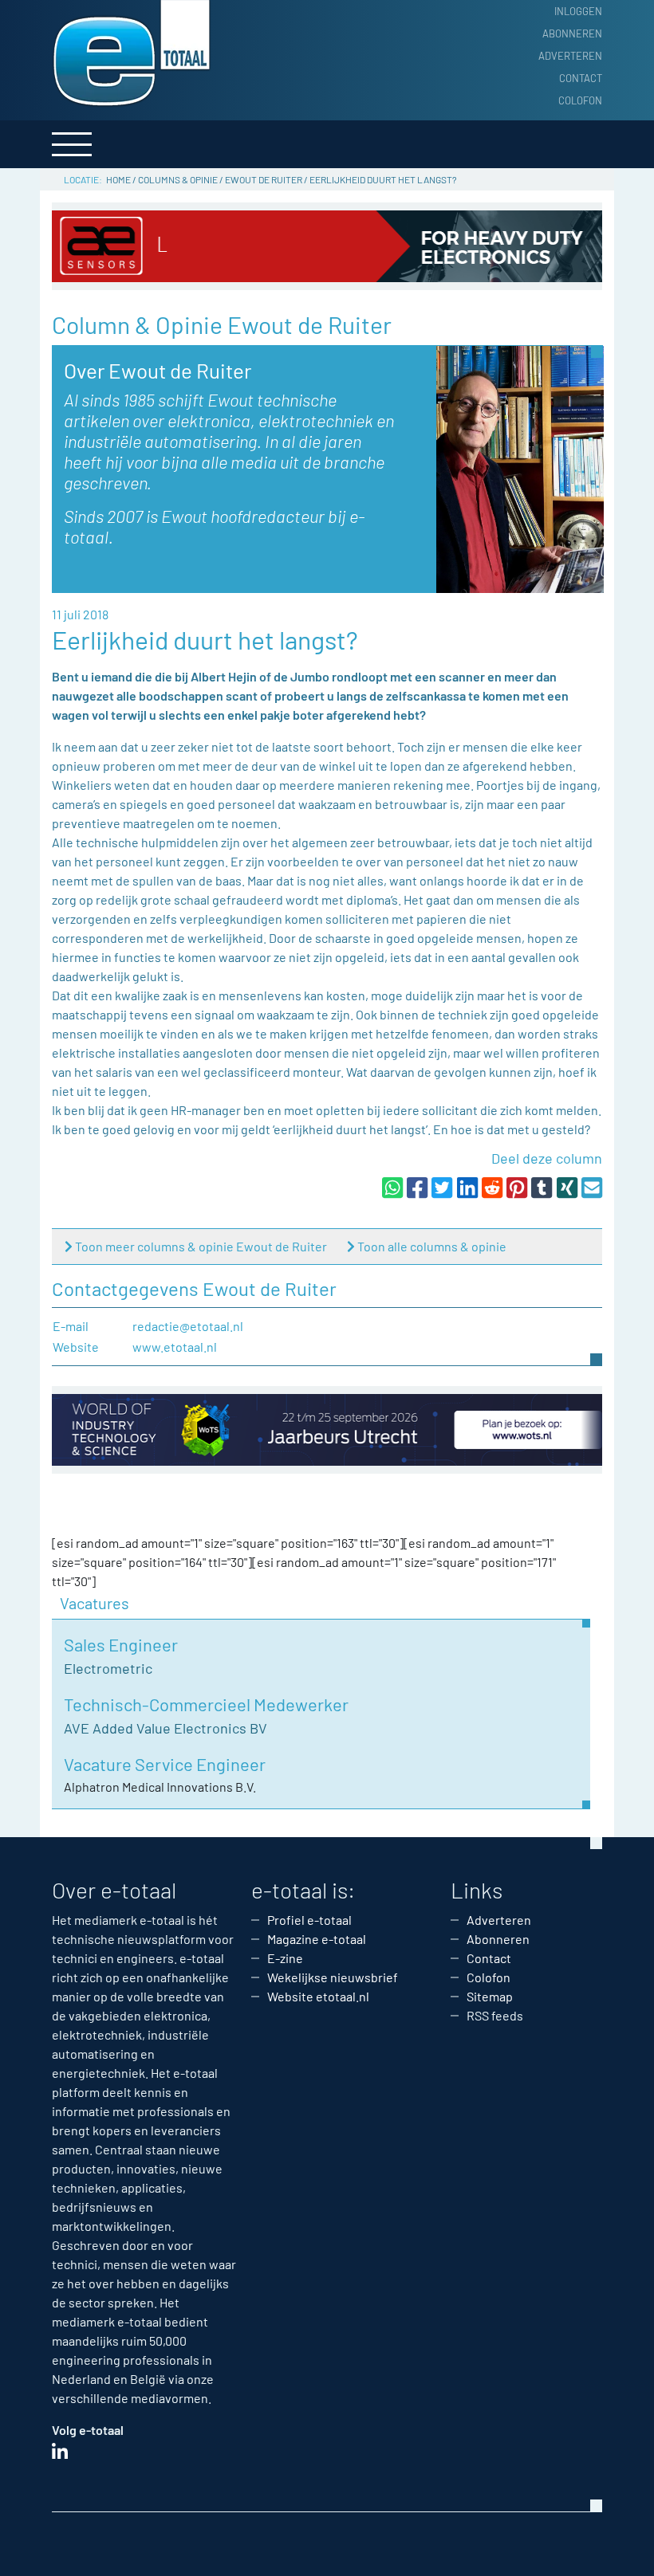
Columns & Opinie (178, 179)
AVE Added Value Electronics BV (165, 1728)
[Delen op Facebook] (417, 1187)
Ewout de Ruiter (264, 179)
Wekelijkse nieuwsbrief (333, 1977)
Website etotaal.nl (318, 1996)
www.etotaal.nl (175, 1347)
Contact (581, 78)
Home (118, 179)
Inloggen (578, 11)
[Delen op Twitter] (442, 1187)
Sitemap (490, 1996)
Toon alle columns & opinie (432, 1246)
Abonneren (572, 33)
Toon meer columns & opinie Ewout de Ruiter (201, 1246)
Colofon (580, 100)
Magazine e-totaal (317, 1939)
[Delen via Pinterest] (517, 1187)
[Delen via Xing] (567, 1187)
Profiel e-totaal (309, 1920)
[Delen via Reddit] (492, 1187)
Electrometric (108, 1668)
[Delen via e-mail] (592, 1187)
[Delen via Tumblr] (542, 1187)
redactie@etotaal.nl (188, 1326)
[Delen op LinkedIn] (467, 1187)
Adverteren (570, 56)
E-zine (285, 1958)
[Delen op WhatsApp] (392, 1187)
